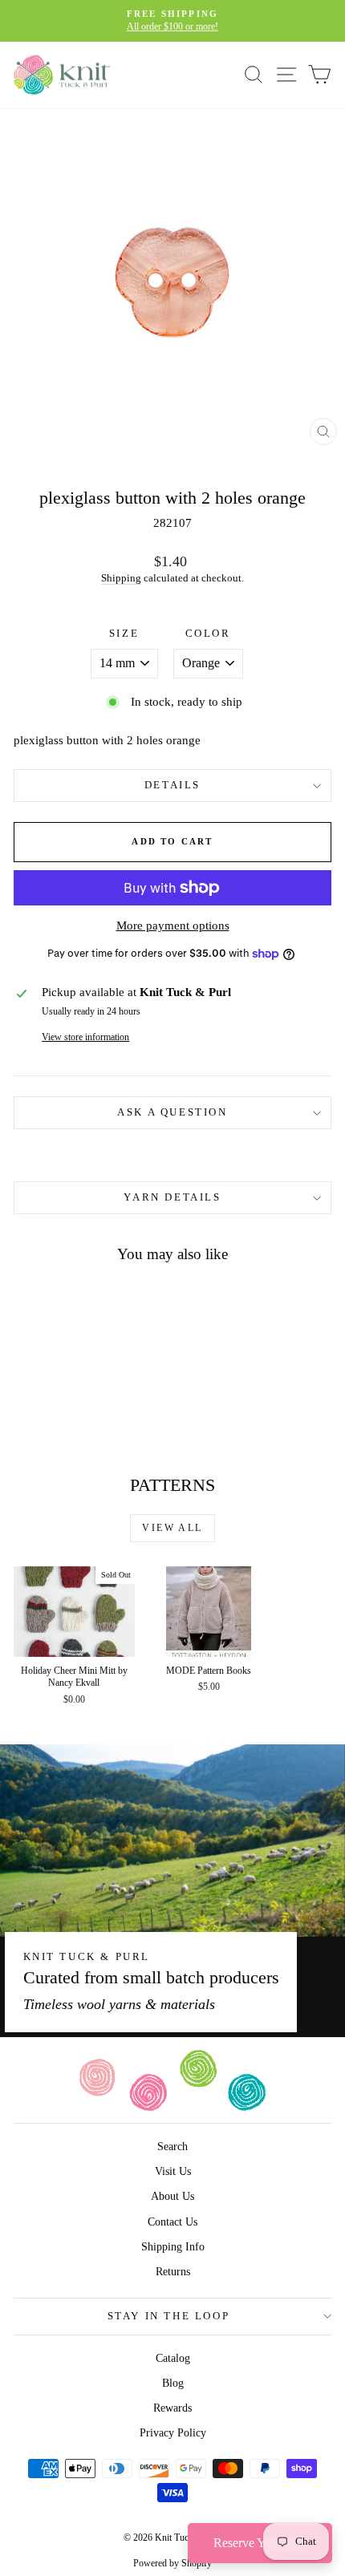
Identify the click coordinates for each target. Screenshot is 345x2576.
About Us (172, 2196)
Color (208, 633)
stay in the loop (169, 2316)
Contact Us (172, 2222)
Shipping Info (173, 2247)
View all (172, 1528)
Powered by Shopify (172, 2563)
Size (124, 633)
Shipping (121, 578)
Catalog (173, 2358)
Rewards (172, 2408)
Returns (173, 2272)
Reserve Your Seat (260, 2543)
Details (172, 785)
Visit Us (173, 2171)
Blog (173, 2383)
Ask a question (172, 1112)
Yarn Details (172, 1197)
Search (172, 2147)
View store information (85, 1037)
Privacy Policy (173, 2433)
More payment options (173, 925)
